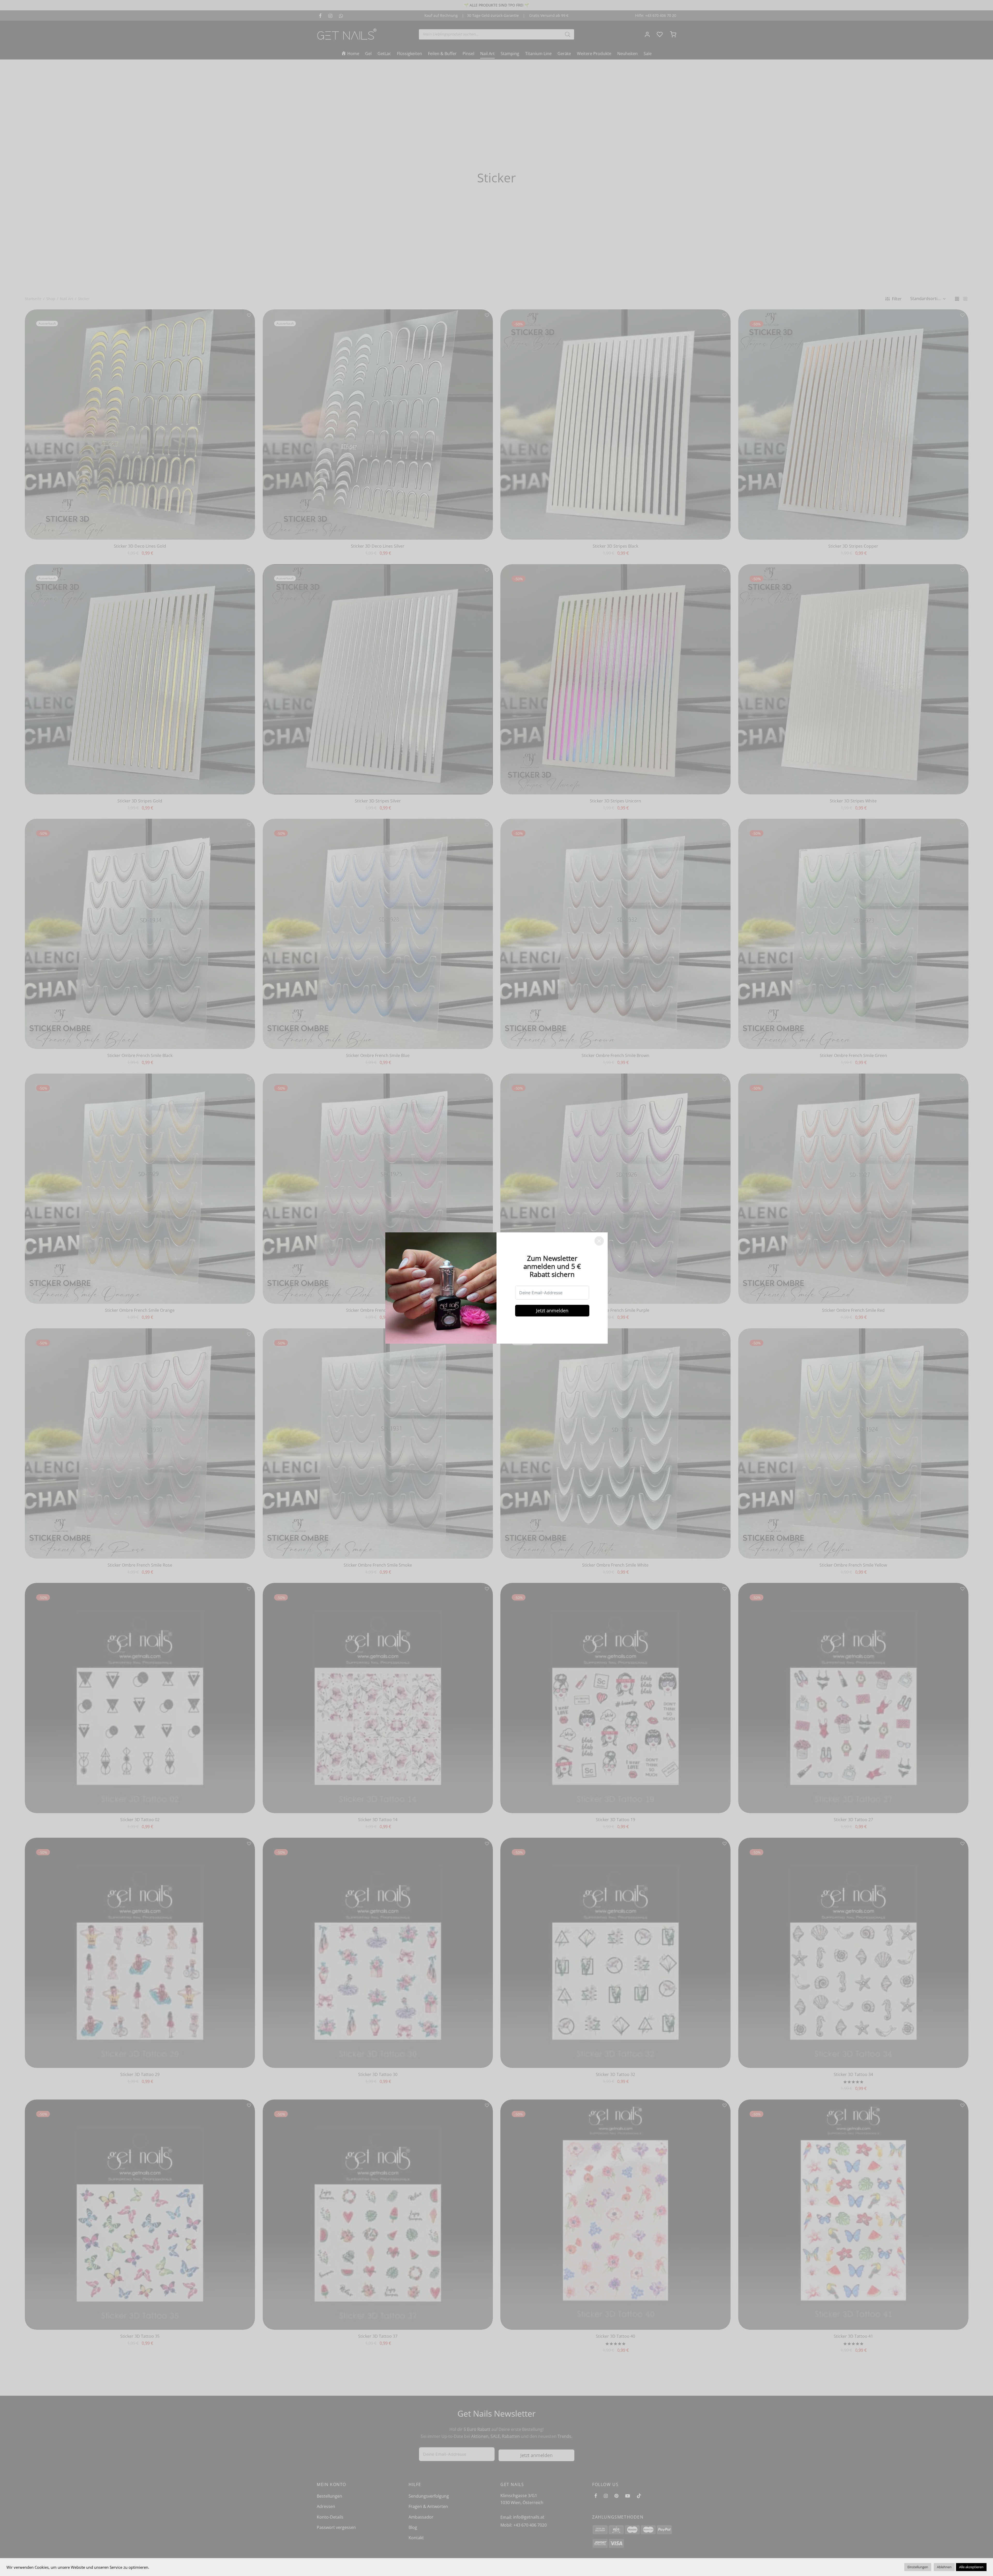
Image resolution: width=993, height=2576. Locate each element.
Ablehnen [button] (944, 2567)
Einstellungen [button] (918, 2567)
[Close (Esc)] (599, 1241)
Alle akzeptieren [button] (971, 2567)
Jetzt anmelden (552, 1311)
